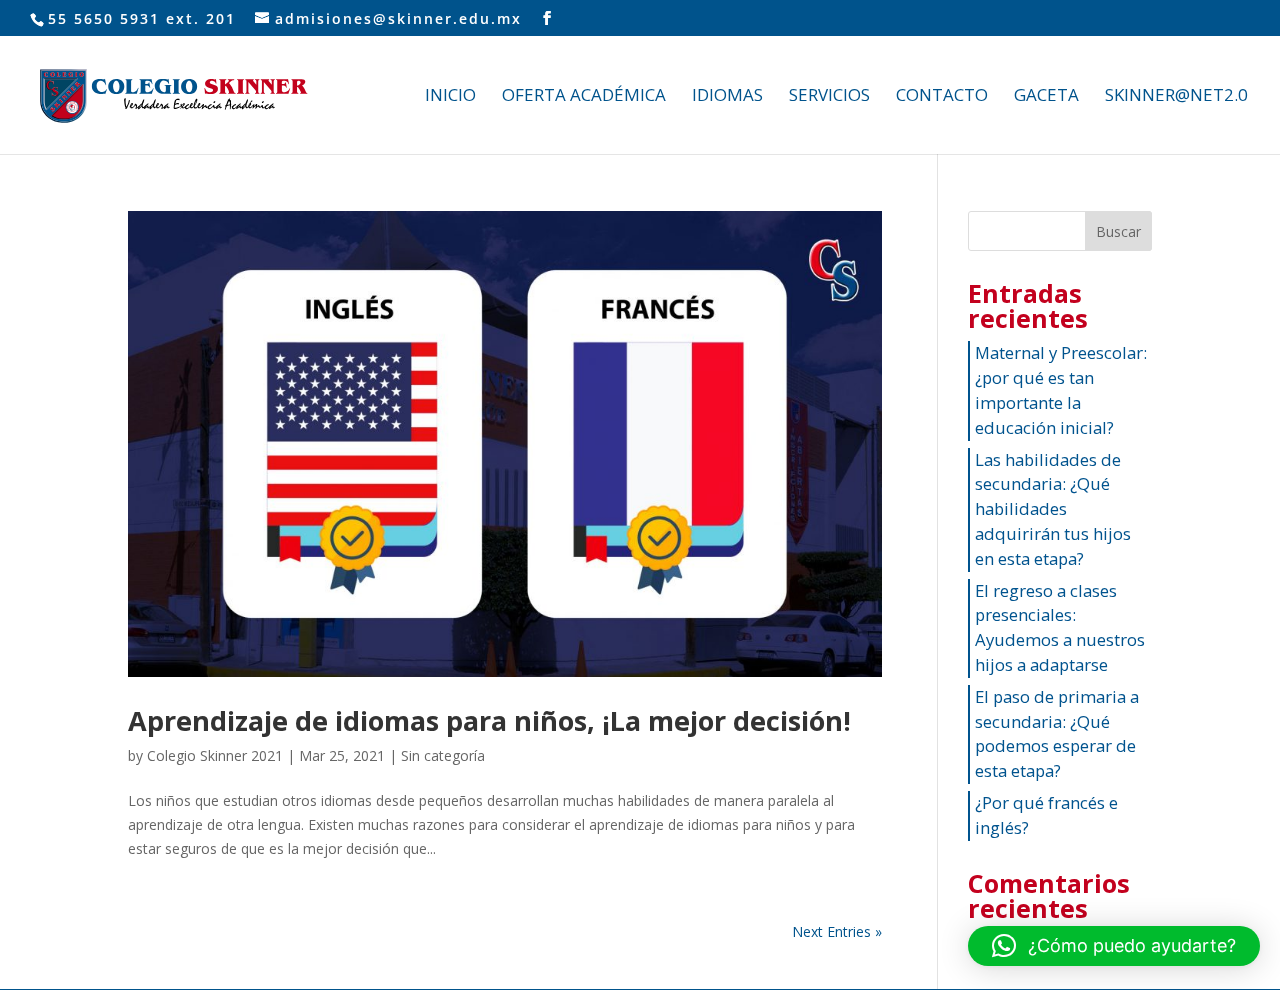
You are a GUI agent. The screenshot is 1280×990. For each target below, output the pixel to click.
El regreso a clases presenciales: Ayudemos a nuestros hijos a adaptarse (1060, 627)
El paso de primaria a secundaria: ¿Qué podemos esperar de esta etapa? (1057, 733)
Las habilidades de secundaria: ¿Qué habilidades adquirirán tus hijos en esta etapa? (1053, 509)
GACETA (1046, 97)
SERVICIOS (829, 97)
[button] (1114, 946)
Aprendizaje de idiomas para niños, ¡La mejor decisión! (489, 720)
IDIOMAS (727, 97)
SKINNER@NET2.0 (1176, 97)
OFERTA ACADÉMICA (584, 97)
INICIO (450, 97)
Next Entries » (837, 931)
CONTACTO (942, 97)
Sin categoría (443, 755)
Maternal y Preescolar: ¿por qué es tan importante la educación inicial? (1061, 389)
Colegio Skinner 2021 (215, 755)
